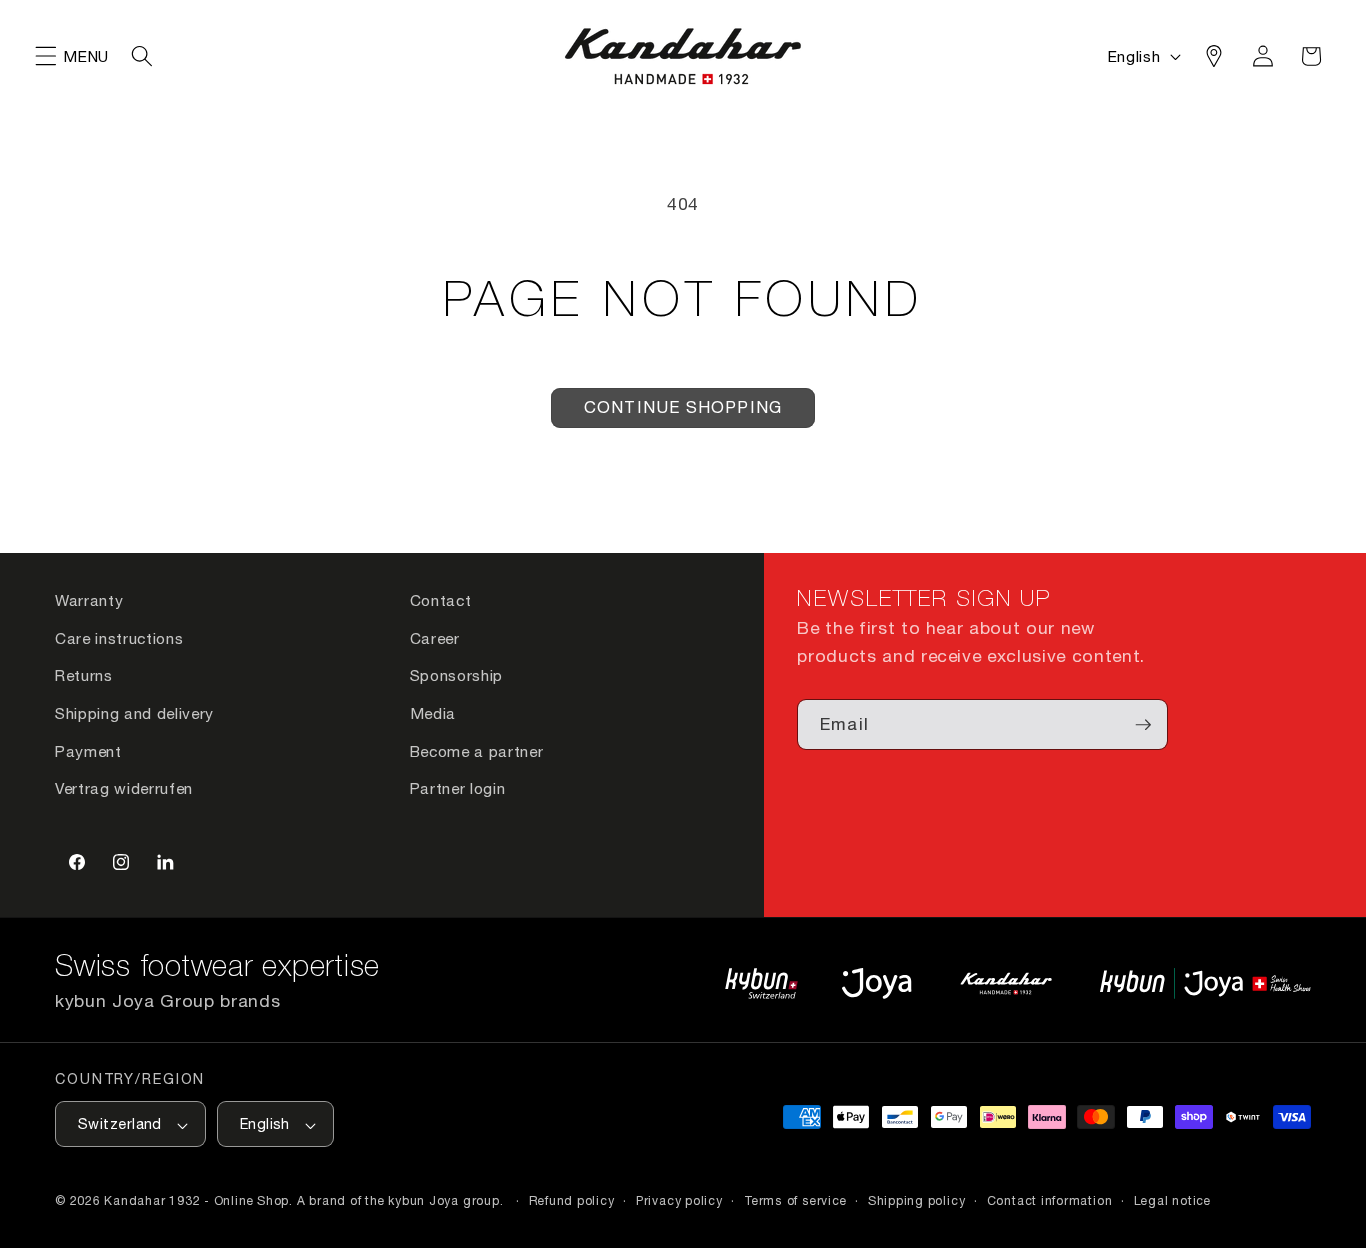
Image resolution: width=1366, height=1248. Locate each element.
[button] (46, 56)
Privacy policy (679, 1201)
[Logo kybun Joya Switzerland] (1205, 983)
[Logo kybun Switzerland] (762, 983)
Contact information (1050, 1201)
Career (435, 638)
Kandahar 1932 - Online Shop (196, 1201)
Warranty (89, 600)
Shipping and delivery (134, 713)
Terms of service (795, 1201)
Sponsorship (456, 675)
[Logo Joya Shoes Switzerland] (876, 983)
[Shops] (1214, 56)
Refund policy (572, 1201)
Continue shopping (683, 407)
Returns (84, 675)
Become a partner (477, 751)
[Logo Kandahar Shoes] (1006, 983)
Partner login (458, 788)
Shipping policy (917, 1201)
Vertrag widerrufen (124, 788)
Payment (88, 751)
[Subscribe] (1143, 725)
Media (433, 713)
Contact (441, 600)
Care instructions (119, 638)
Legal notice (1172, 1201)
